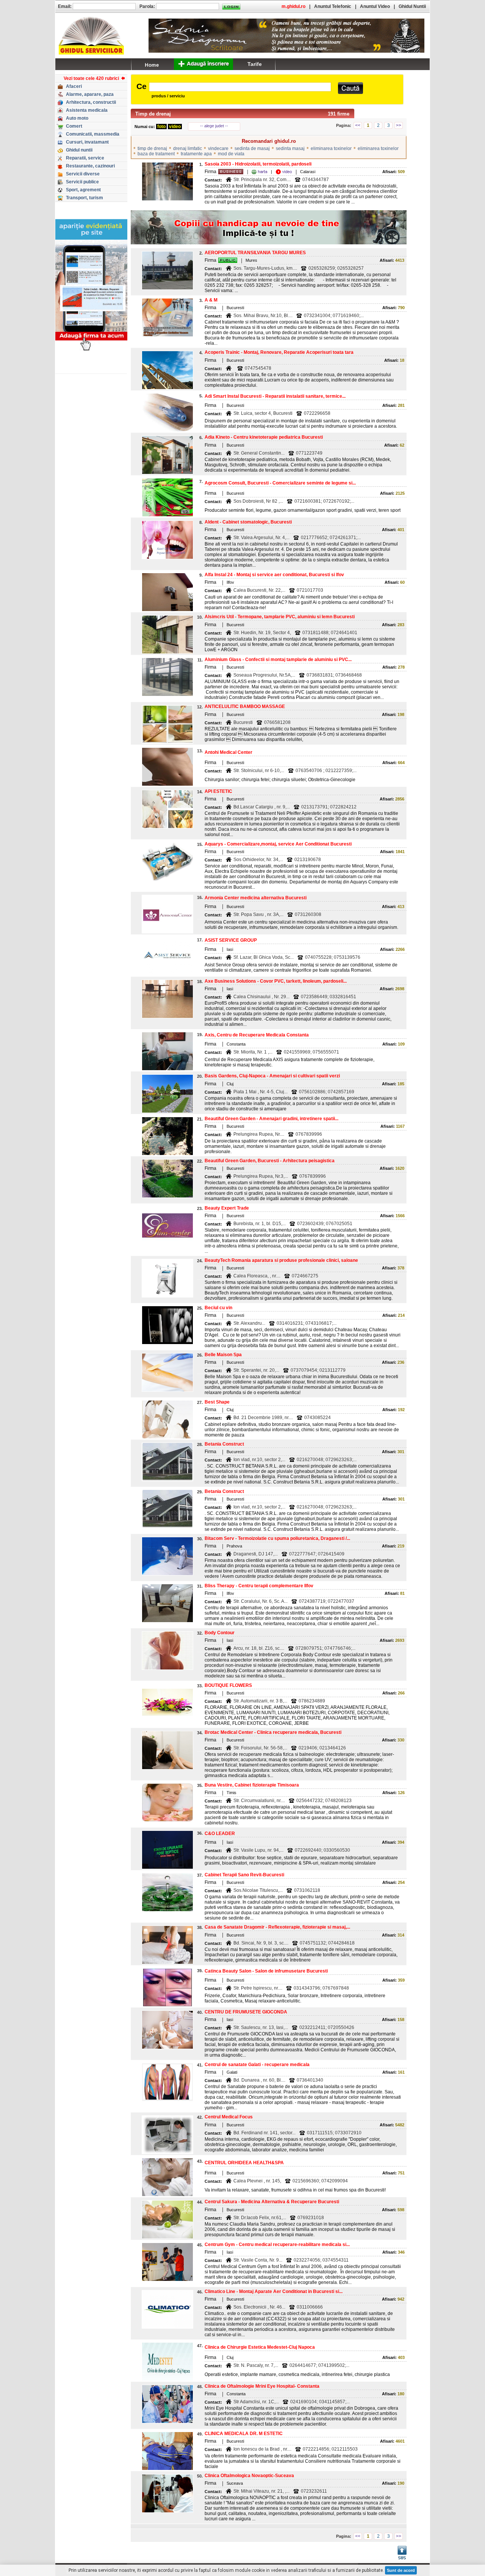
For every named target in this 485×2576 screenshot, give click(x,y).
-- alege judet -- (214, 126)
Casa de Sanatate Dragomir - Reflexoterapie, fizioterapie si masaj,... (277, 1927)
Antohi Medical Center (228, 752)
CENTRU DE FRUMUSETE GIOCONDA (246, 2012)
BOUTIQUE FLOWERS (228, 1685)
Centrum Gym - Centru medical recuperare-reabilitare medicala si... (277, 2245)
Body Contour (220, 1633)
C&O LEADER (220, 1834)
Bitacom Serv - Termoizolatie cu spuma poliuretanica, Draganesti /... (277, 1538)
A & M (211, 300)
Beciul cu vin (218, 1308)
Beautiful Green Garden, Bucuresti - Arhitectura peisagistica (270, 1161)
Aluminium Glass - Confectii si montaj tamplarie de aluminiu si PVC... (278, 660)
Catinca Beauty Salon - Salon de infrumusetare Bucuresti (266, 1971)
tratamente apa (196, 154)
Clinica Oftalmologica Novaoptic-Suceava (249, 2476)
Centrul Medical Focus (229, 2117)
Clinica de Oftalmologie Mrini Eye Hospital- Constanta (262, 2386)
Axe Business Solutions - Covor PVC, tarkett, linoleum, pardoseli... (276, 981)
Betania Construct (224, 1444)
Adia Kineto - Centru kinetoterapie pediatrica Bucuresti (264, 437)
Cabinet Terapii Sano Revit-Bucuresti (244, 1875)
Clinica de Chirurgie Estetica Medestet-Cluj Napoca (260, 2347)
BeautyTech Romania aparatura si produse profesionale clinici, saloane (281, 1260)
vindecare (218, 148)
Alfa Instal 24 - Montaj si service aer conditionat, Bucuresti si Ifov (274, 575)
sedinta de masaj (252, 148)
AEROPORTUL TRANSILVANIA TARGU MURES (255, 253)
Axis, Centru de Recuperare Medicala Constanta (257, 1035)
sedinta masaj (290, 148)
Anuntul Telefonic (333, 6)
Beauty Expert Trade (227, 1208)
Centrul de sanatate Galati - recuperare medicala (257, 2065)
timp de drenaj (152, 148)
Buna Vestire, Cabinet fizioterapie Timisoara (252, 1785)
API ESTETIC (218, 791)
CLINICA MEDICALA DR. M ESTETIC (244, 2434)
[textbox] (240, 87)
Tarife (255, 64)
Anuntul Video (375, 6)
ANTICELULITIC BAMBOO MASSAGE (245, 707)
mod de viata (231, 154)
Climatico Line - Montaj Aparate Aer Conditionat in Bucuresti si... (274, 2292)
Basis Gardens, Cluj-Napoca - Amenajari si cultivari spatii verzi (272, 1076)
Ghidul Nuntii (412, 6)
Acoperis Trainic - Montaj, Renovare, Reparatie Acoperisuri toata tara (279, 352)
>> (399, 125)
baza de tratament (156, 154)
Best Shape (217, 1402)
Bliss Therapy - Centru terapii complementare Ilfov (259, 1586)
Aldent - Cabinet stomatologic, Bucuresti (248, 522)
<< (358, 125)
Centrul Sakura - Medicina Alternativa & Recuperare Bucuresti (272, 2202)
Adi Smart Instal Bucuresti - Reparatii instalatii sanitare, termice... (275, 396)
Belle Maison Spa (223, 1355)
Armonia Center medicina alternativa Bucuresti (256, 898)
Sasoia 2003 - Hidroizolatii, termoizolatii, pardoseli (258, 164)
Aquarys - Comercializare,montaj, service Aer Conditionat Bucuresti (278, 844)
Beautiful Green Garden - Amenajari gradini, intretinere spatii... (271, 1119)
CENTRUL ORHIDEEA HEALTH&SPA (244, 2163)
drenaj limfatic (188, 148)
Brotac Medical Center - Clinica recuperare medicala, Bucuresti (273, 1732)
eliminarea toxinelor (331, 148)
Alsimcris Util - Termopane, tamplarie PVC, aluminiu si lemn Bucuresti (280, 617)
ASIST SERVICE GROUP (231, 940)
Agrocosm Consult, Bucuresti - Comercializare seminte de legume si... (280, 483)
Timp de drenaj (153, 114)
